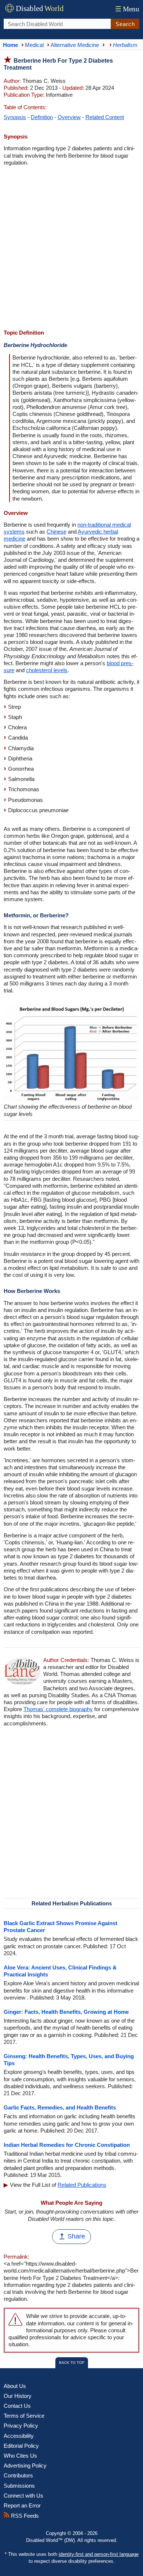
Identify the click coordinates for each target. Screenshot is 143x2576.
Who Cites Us (20, 2456)
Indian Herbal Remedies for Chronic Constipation (67, 2145)
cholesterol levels (47, 670)
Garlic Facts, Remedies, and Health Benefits (60, 2107)
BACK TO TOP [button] (72, 2363)
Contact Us (17, 2406)
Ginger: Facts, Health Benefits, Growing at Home (66, 2012)
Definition (42, 117)
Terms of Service (24, 2416)
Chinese (56, 532)
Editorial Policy (21, 2446)
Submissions (19, 2486)
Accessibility (19, 2436)
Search (125, 24)
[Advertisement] (71, 248)
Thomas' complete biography (58, 1709)
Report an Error (22, 2505)
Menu (127, 9)
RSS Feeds (24, 2516)
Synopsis (15, 117)
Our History (18, 2396)
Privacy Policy (21, 2426)
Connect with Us (23, 2496)
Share (76, 2236)
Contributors (18, 2475)
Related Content (105, 117)
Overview (69, 117)
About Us (15, 2386)
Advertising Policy (25, 2466)
